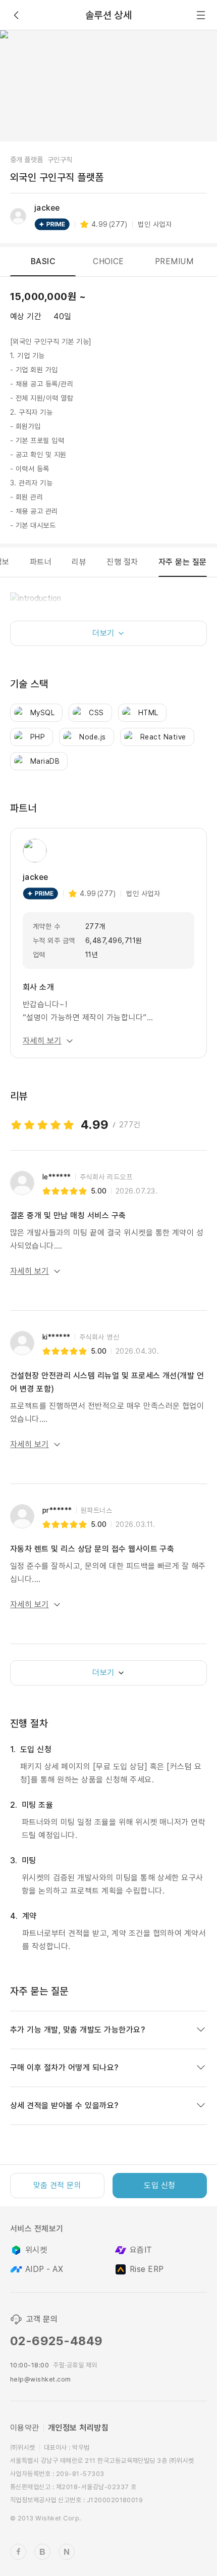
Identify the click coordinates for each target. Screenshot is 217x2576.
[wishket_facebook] (18, 2552)
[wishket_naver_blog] (67, 2552)
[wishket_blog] (42, 2552)
